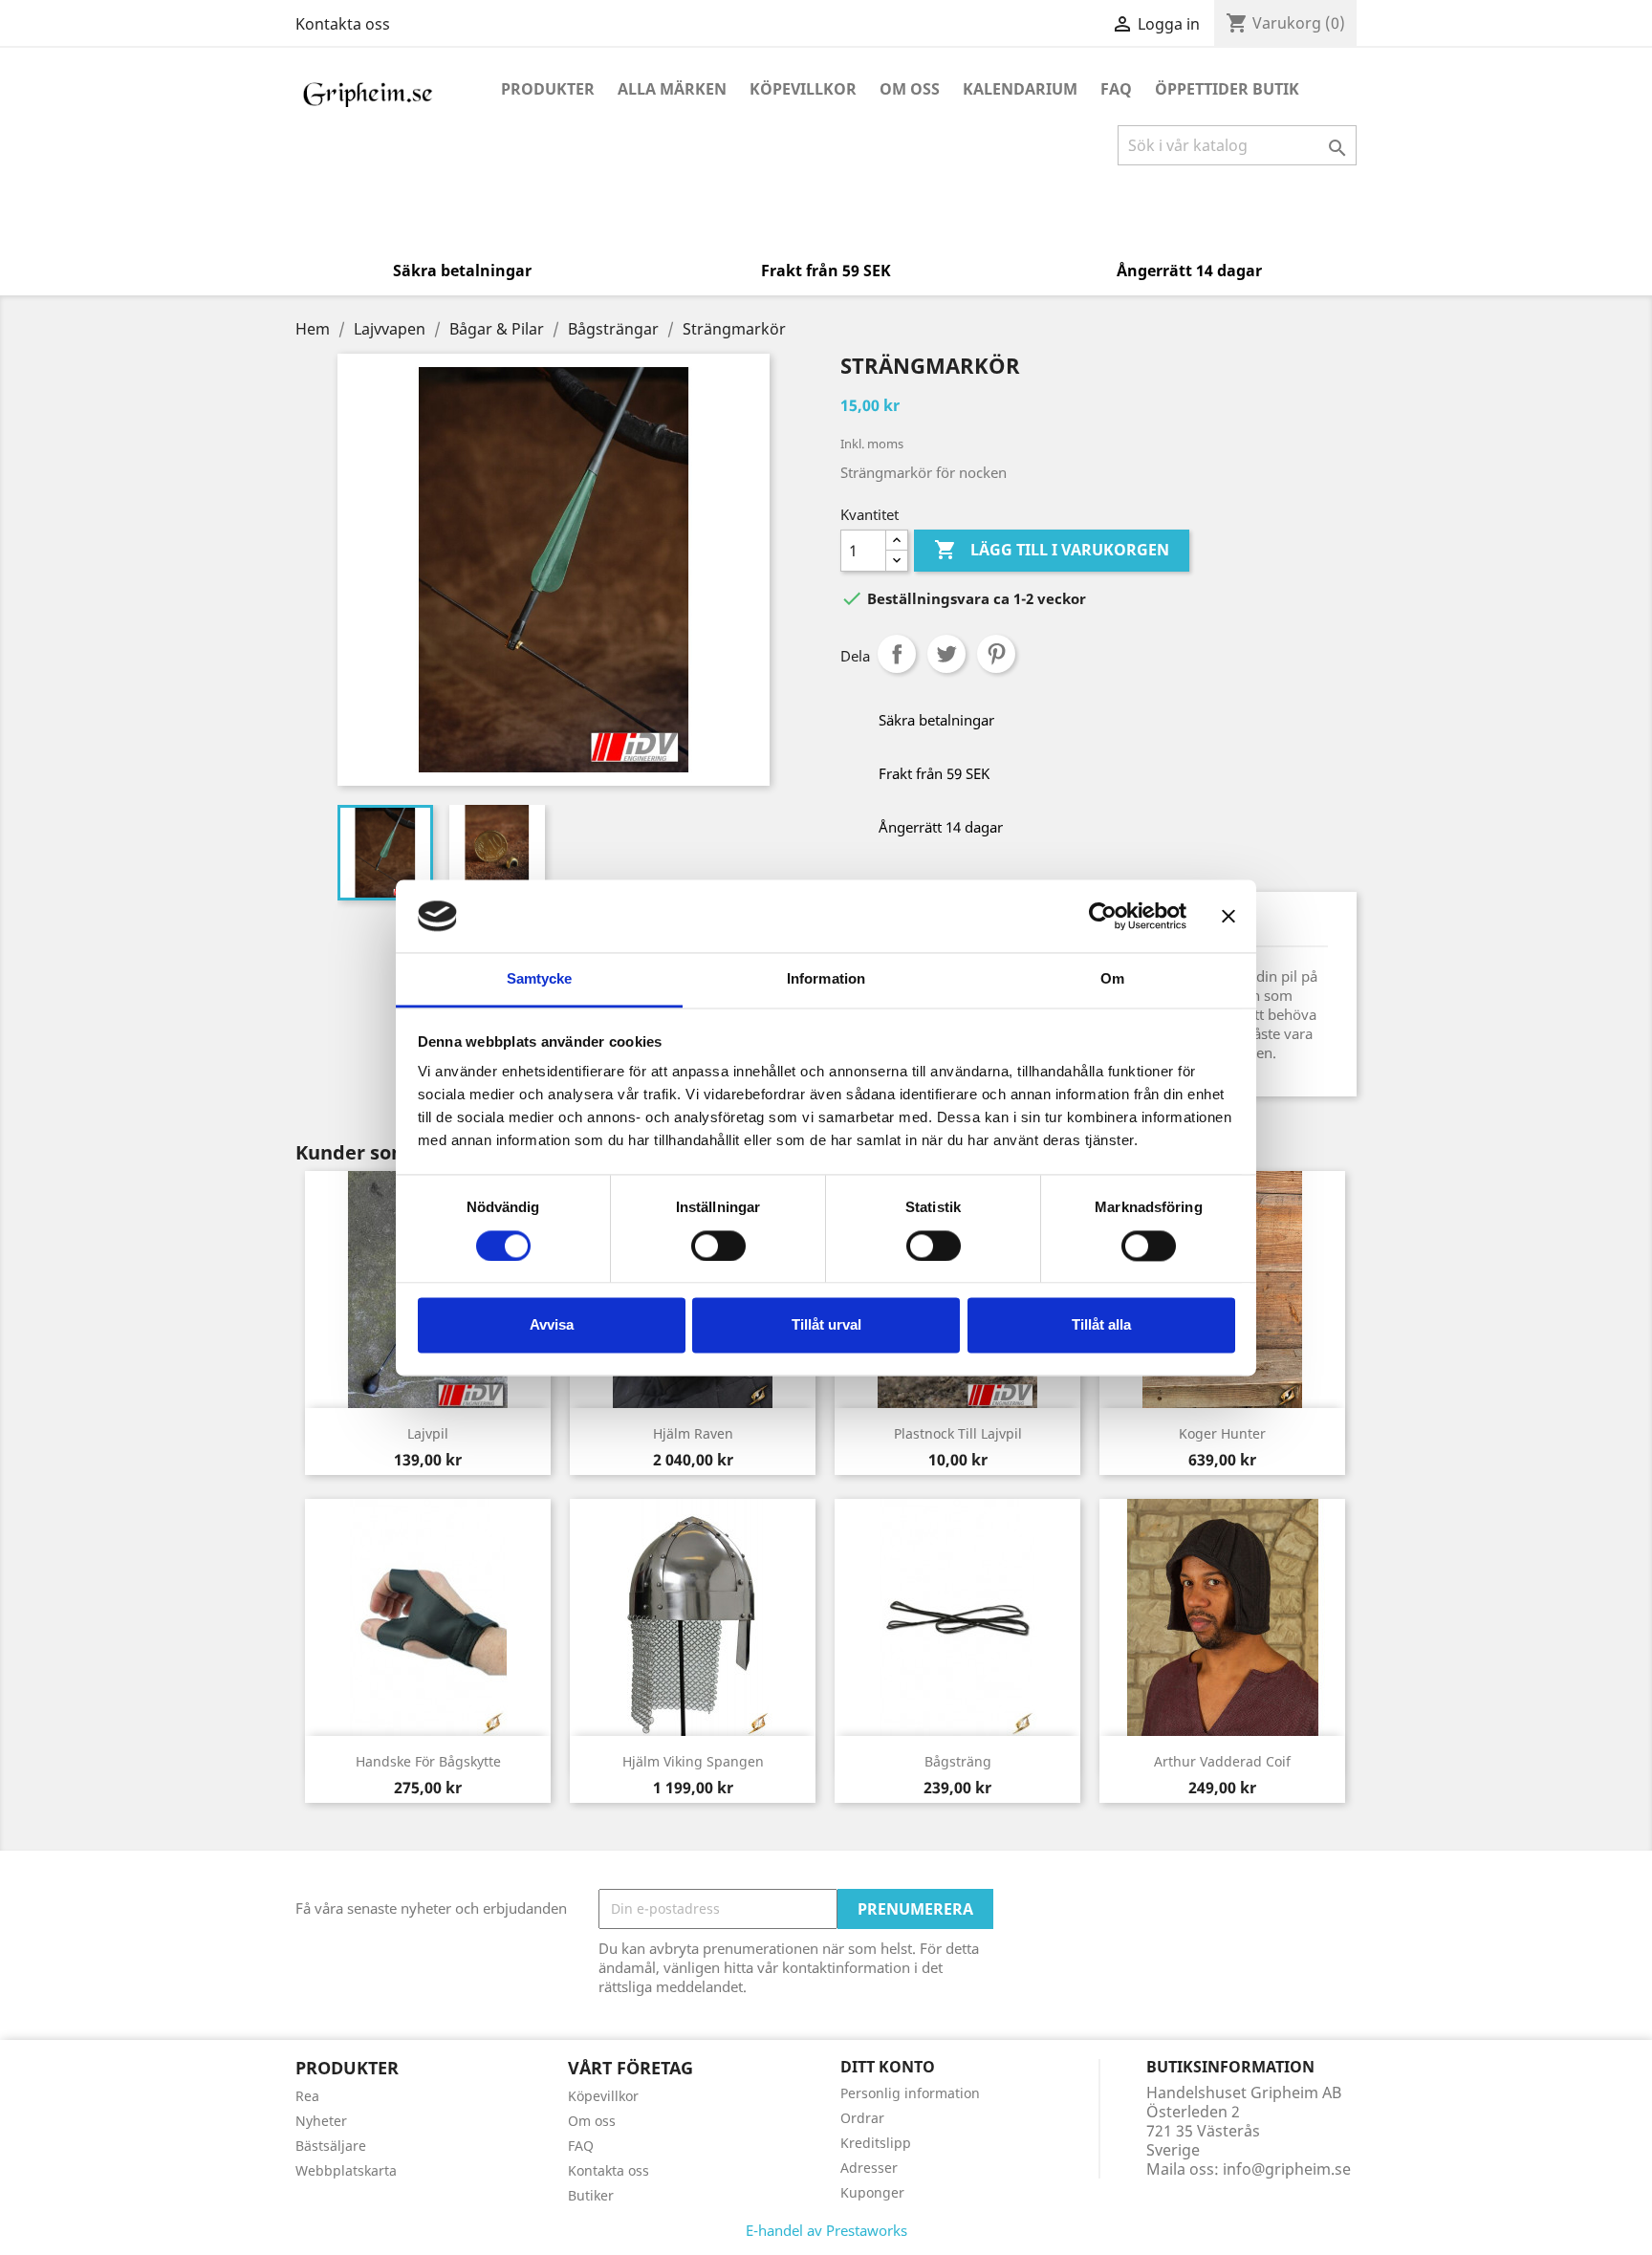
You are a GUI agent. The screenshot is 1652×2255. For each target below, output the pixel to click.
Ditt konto (888, 2067)
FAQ (1116, 89)
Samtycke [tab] (540, 979)
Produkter (548, 89)
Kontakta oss (343, 24)
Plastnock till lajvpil (958, 1433)
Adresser (869, 2168)
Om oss (910, 89)
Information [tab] (826, 979)
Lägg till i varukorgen (1052, 550)
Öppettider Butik (1227, 89)
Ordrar (862, 2118)
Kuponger (872, 2192)
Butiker (591, 2195)
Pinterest (996, 654)
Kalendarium (1020, 89)
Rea (307, 2096)
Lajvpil (428, 1433)
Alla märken (672, 89)
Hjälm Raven (693, 1433)
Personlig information (910, 2093)
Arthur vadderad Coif (1222, 1761)
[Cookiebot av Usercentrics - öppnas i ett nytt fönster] (1103, 916)
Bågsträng (958, 1761)
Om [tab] (1112, 979)
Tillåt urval (826, 1325)
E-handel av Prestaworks (826, 2230)
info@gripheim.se (1287, 2169)
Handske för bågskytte (428, 1761)
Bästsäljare (331, 2146)
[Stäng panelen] (1228, 916)
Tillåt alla (1101, 1325)
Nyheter (321, 2121)
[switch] (718, 1246)
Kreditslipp (876, 2143)
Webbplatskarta (346, 2170)
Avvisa (552, 1325)
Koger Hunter (1222, 1433)
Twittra (946, 654)
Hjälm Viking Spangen (693, 1761)
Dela (897, 654)
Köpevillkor (803, 89)
